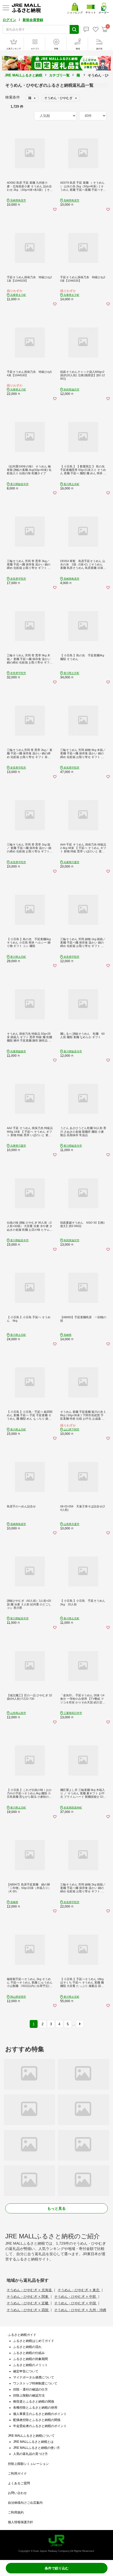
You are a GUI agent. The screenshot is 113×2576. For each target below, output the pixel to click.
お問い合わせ (17, 2493)
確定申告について (26, 2371)
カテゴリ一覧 (59, 75)
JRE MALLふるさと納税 (24, 75)
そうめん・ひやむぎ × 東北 (79, 2290)
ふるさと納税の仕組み (29, 2353)
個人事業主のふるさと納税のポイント (40, 2414)
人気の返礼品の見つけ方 (30, 2454)
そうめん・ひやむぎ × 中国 (76, 2303)
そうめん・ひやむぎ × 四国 (28, 2310)
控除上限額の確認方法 (29, 2395)
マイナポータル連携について (34, 2377)
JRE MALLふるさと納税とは (33, 2442)
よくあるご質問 (19, 2483)
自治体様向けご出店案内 (25, 2503)
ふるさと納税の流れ (27, 2347)
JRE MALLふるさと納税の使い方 (37, 2448)
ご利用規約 (16, 2512)
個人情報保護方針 (20, 2522)
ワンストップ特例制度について (35, 2383)
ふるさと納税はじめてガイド (34, 2341)
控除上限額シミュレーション (28, 2464)
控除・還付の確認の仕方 (30, 2389)
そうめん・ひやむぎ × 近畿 (28, 2303)
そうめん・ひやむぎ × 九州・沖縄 (80, 2310)
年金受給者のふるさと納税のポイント (40, 2426)
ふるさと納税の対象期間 (30, 2359)
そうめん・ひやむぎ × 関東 (28, 2297)
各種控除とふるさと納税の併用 (35, 2408)
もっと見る (56, 2208)
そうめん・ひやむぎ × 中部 (76, 2297)
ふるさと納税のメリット (30, 2365)
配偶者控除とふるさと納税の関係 (37, 2420)
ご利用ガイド (17, 2474)
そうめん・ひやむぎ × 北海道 (30, 2290)
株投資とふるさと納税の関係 (34, 2402)
